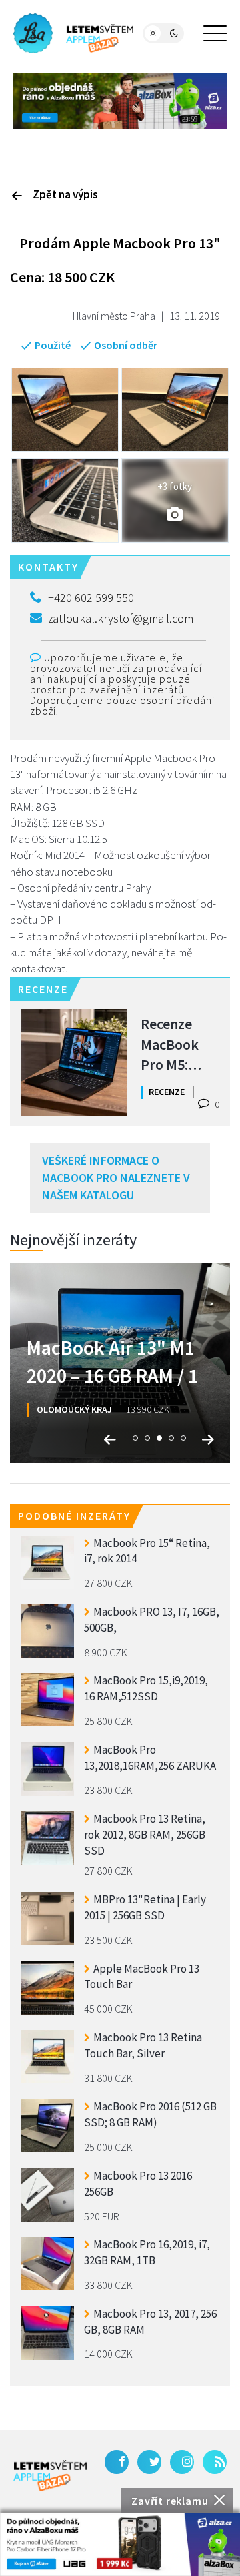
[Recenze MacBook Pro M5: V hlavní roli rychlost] (74, 1062)
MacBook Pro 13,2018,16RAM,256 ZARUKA (150, 1758)
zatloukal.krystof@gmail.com (121, 618)
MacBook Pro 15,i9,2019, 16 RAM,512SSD (146, 1688)
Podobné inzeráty (74, 1516)
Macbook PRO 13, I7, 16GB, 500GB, (152, 1620)
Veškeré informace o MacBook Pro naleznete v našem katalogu (116, 1177)
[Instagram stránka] (182, 2462)
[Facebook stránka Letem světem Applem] (117, 2462)
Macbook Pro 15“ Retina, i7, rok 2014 (147, 1551)
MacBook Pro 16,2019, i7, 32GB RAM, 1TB (147, 2252)
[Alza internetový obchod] (120, 99)
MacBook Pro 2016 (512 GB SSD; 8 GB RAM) (150, 2114)
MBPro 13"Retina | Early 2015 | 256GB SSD (145, 1907)
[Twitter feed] (149, 2462)
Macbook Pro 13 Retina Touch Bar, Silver (143, 2045)
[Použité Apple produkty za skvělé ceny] (73, 33)
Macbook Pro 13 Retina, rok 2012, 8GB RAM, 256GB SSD (145, 1833)
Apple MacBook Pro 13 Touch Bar (142, 1977)
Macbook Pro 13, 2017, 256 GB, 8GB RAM (150, 2322)
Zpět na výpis (65, 194)
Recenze (167, 1092)
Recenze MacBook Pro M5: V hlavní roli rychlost (177, 1043)
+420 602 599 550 (91, 598)
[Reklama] (120, 2544)
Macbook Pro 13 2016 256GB (138, 2184)
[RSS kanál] (215, 2462)
